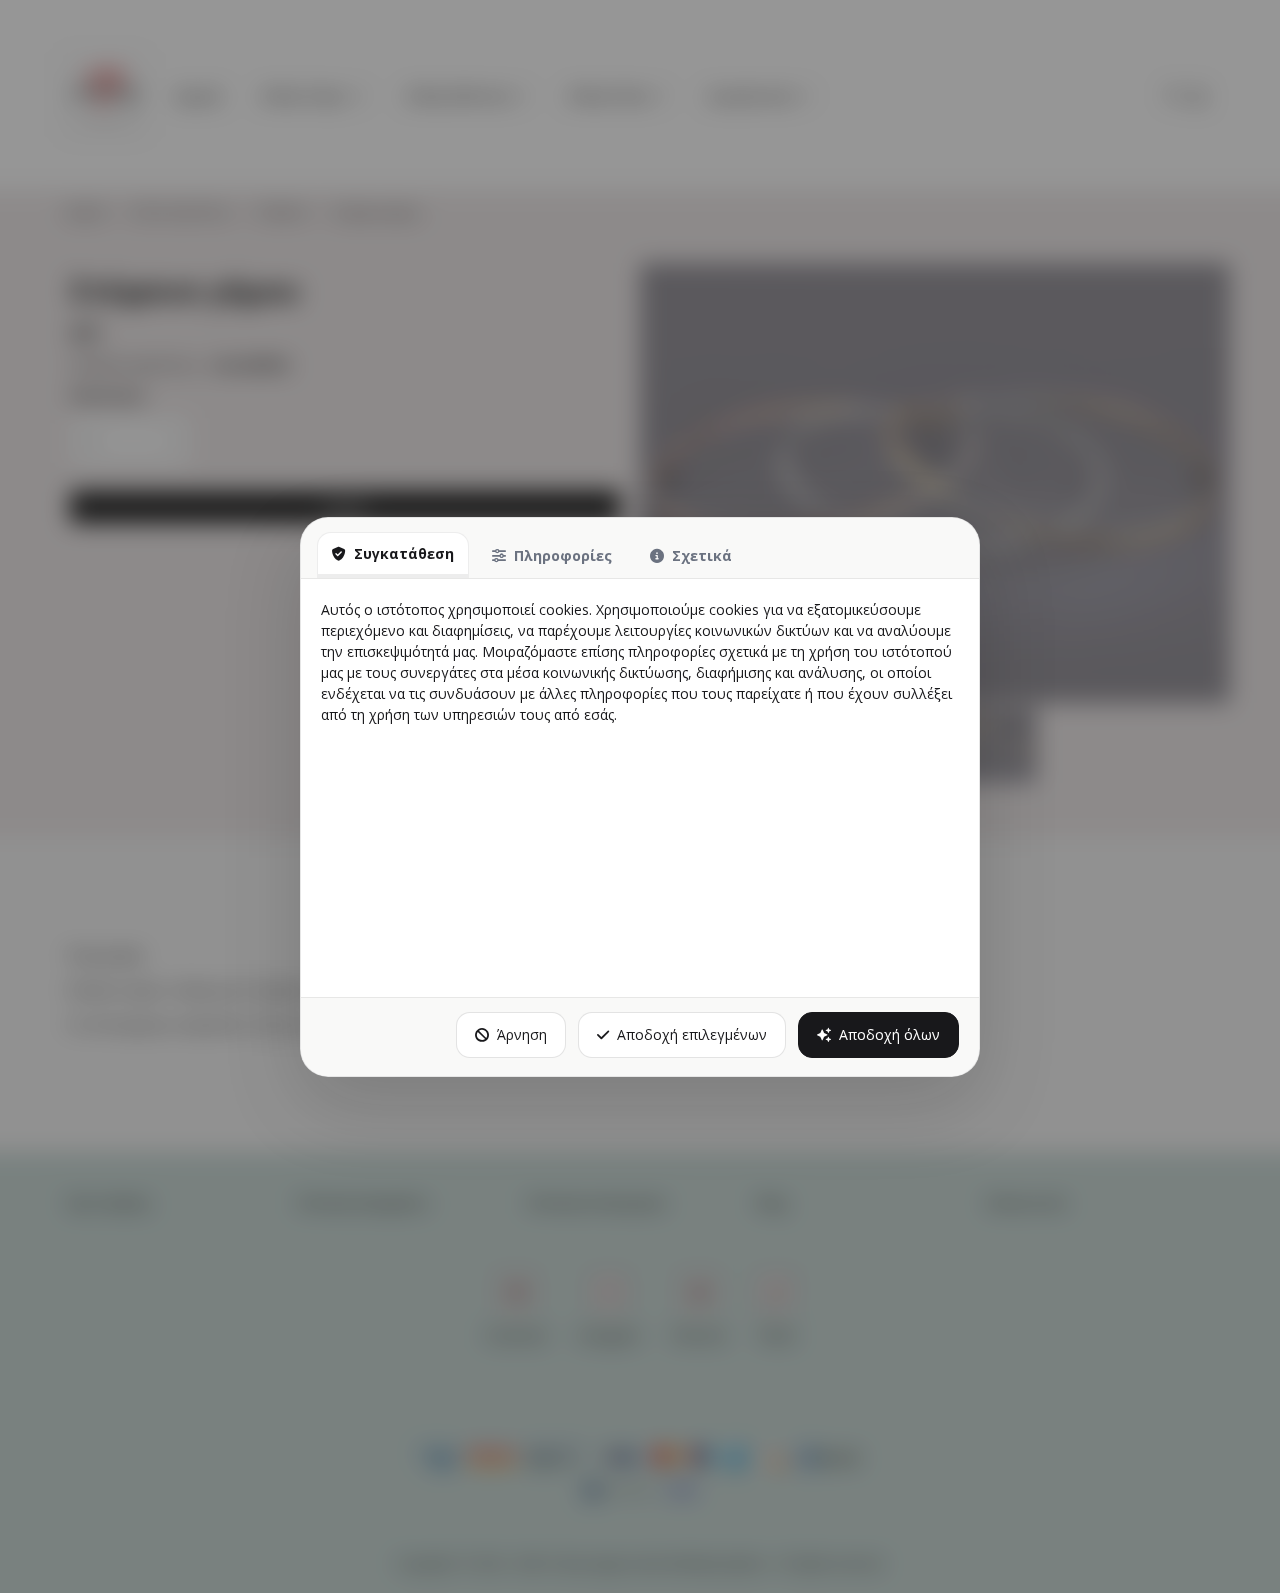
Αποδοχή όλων (889, 1034)
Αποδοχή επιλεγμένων (692, 1034)
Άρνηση (522, 1034)
